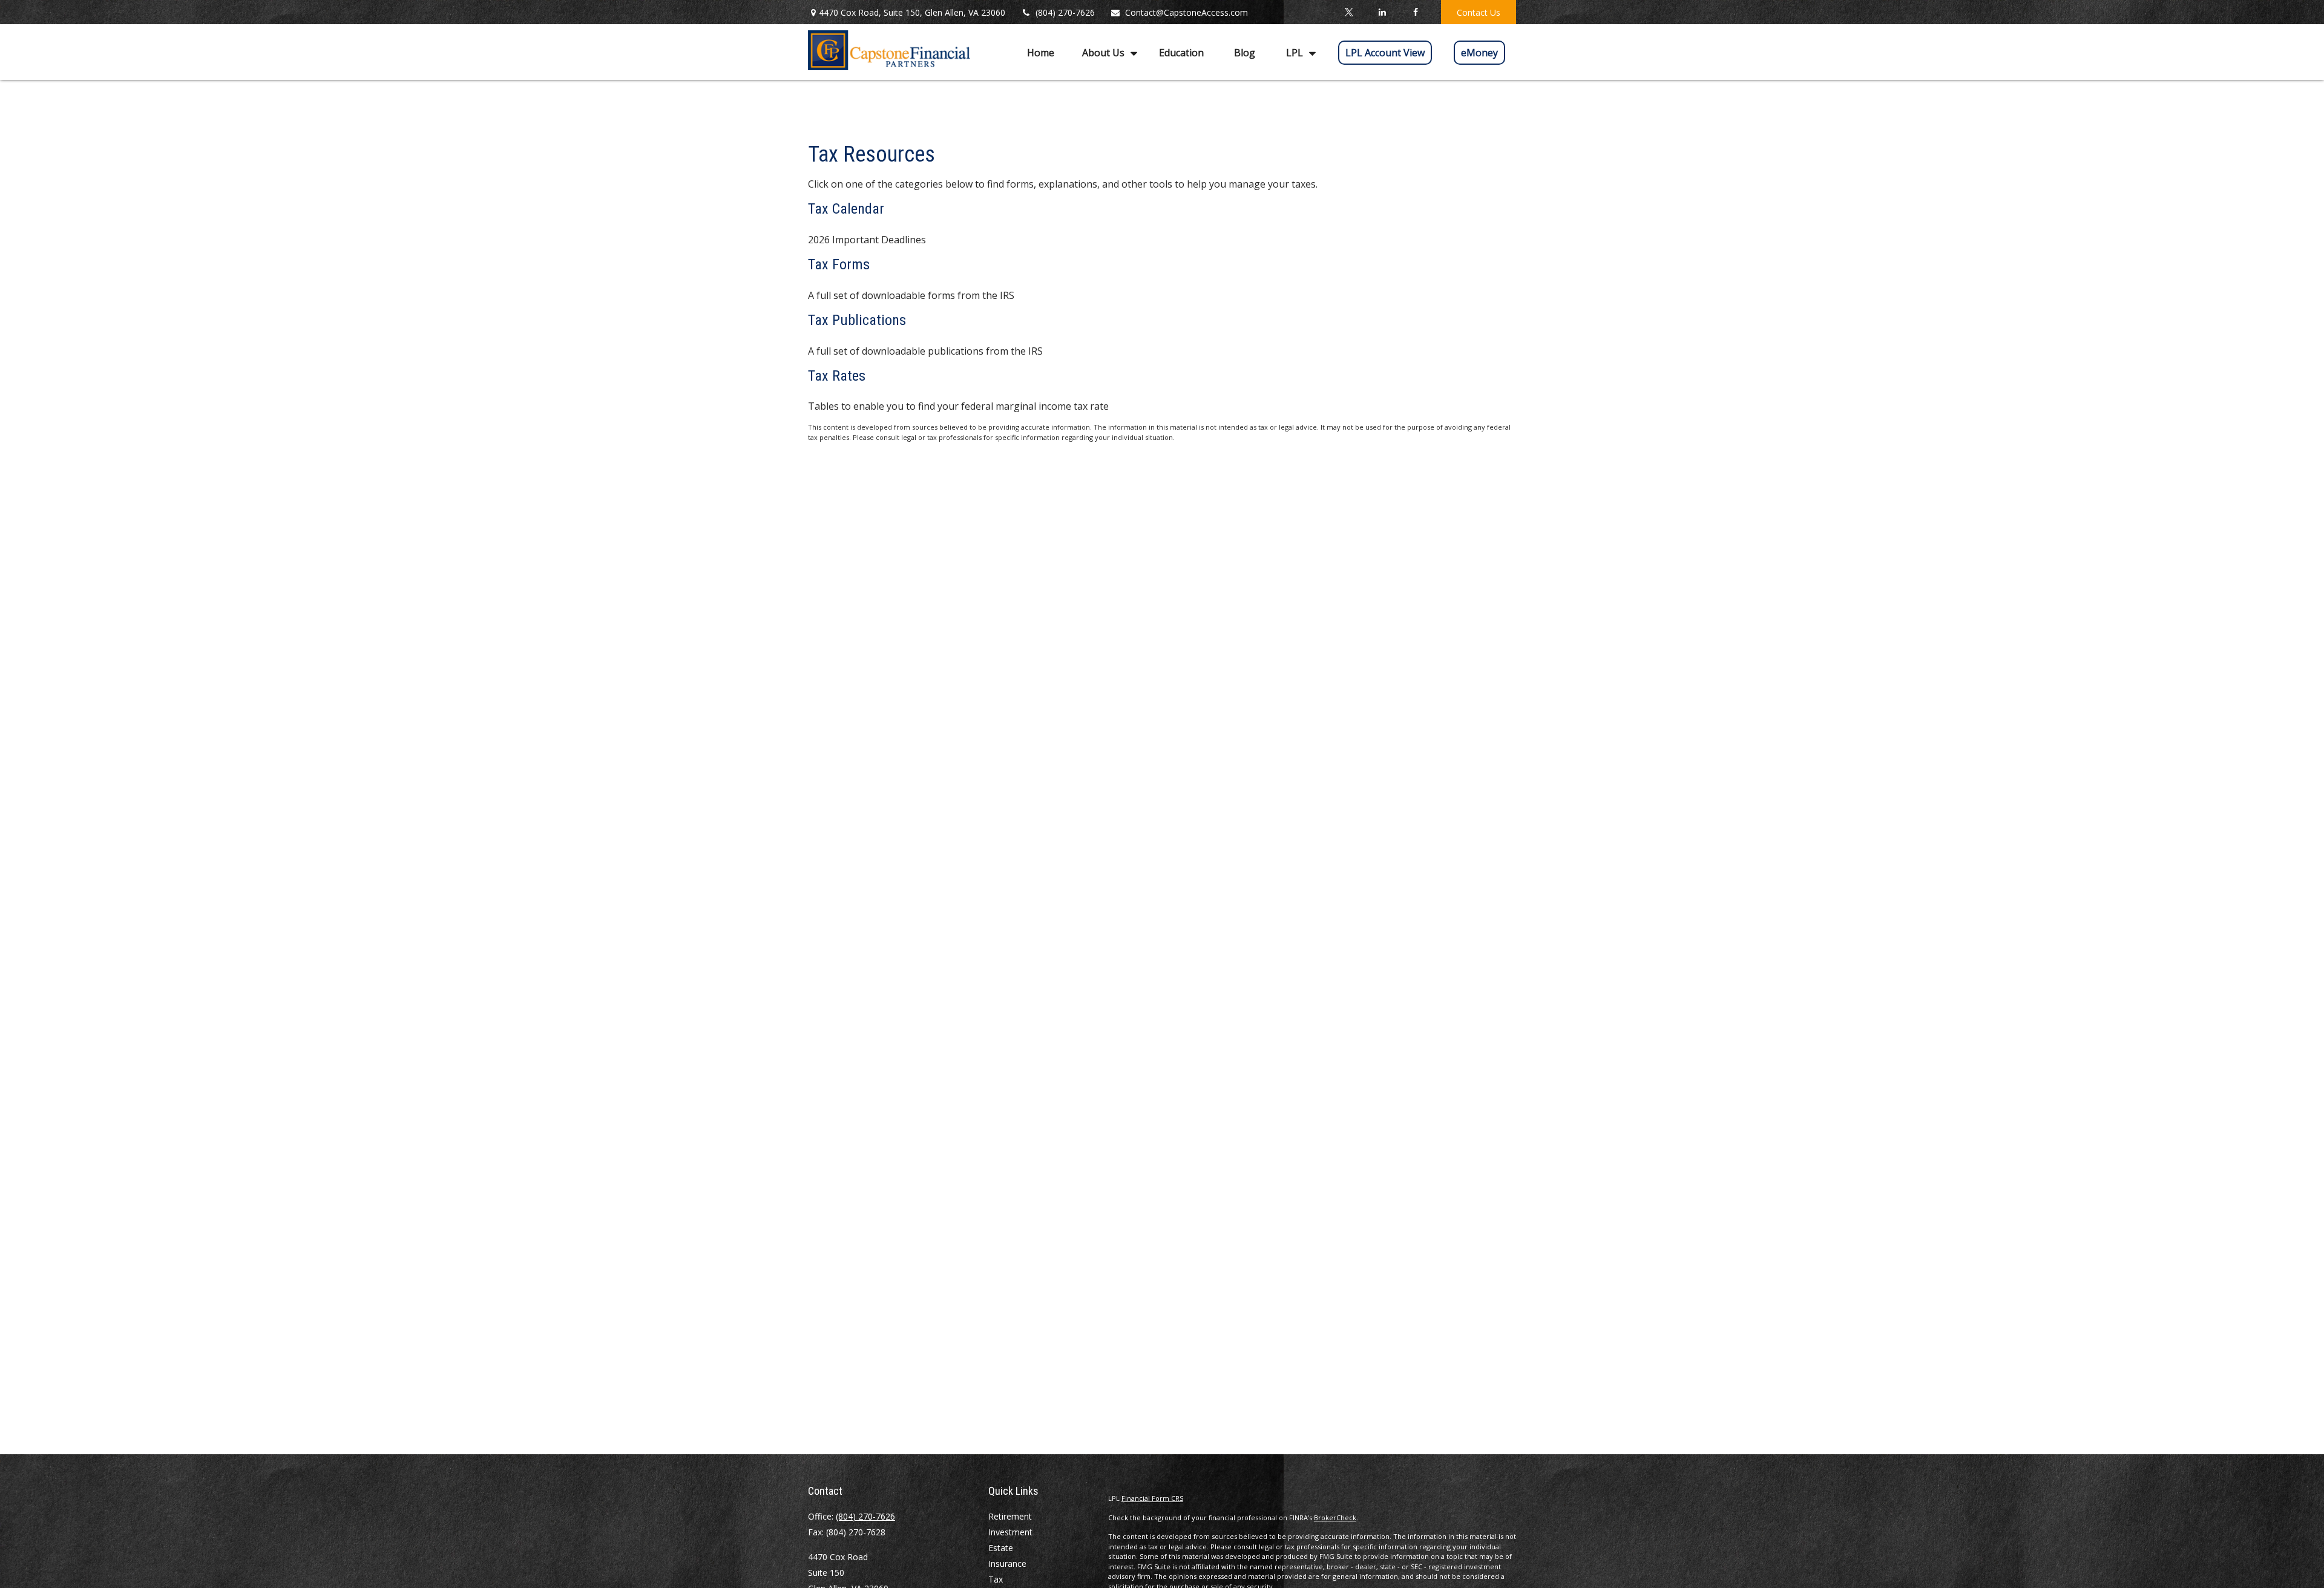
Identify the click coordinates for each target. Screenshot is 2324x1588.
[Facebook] (1415, 12)
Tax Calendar (846, 209)
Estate (1001, 1548)
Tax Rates (837, 376)
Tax (996, 1579)
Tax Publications (857, 320)
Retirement (1010, 1516)
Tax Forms (839, 264)
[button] (1041, 52)
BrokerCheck (1335, 1517)
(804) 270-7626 (1065, 12)
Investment (1010, 1532)
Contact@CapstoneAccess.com (1187, 12)
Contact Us (1479, 12)
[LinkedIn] (1382, 12)
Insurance (1007, 1563)
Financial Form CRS (1152, 1498)
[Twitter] (1349, 12)
